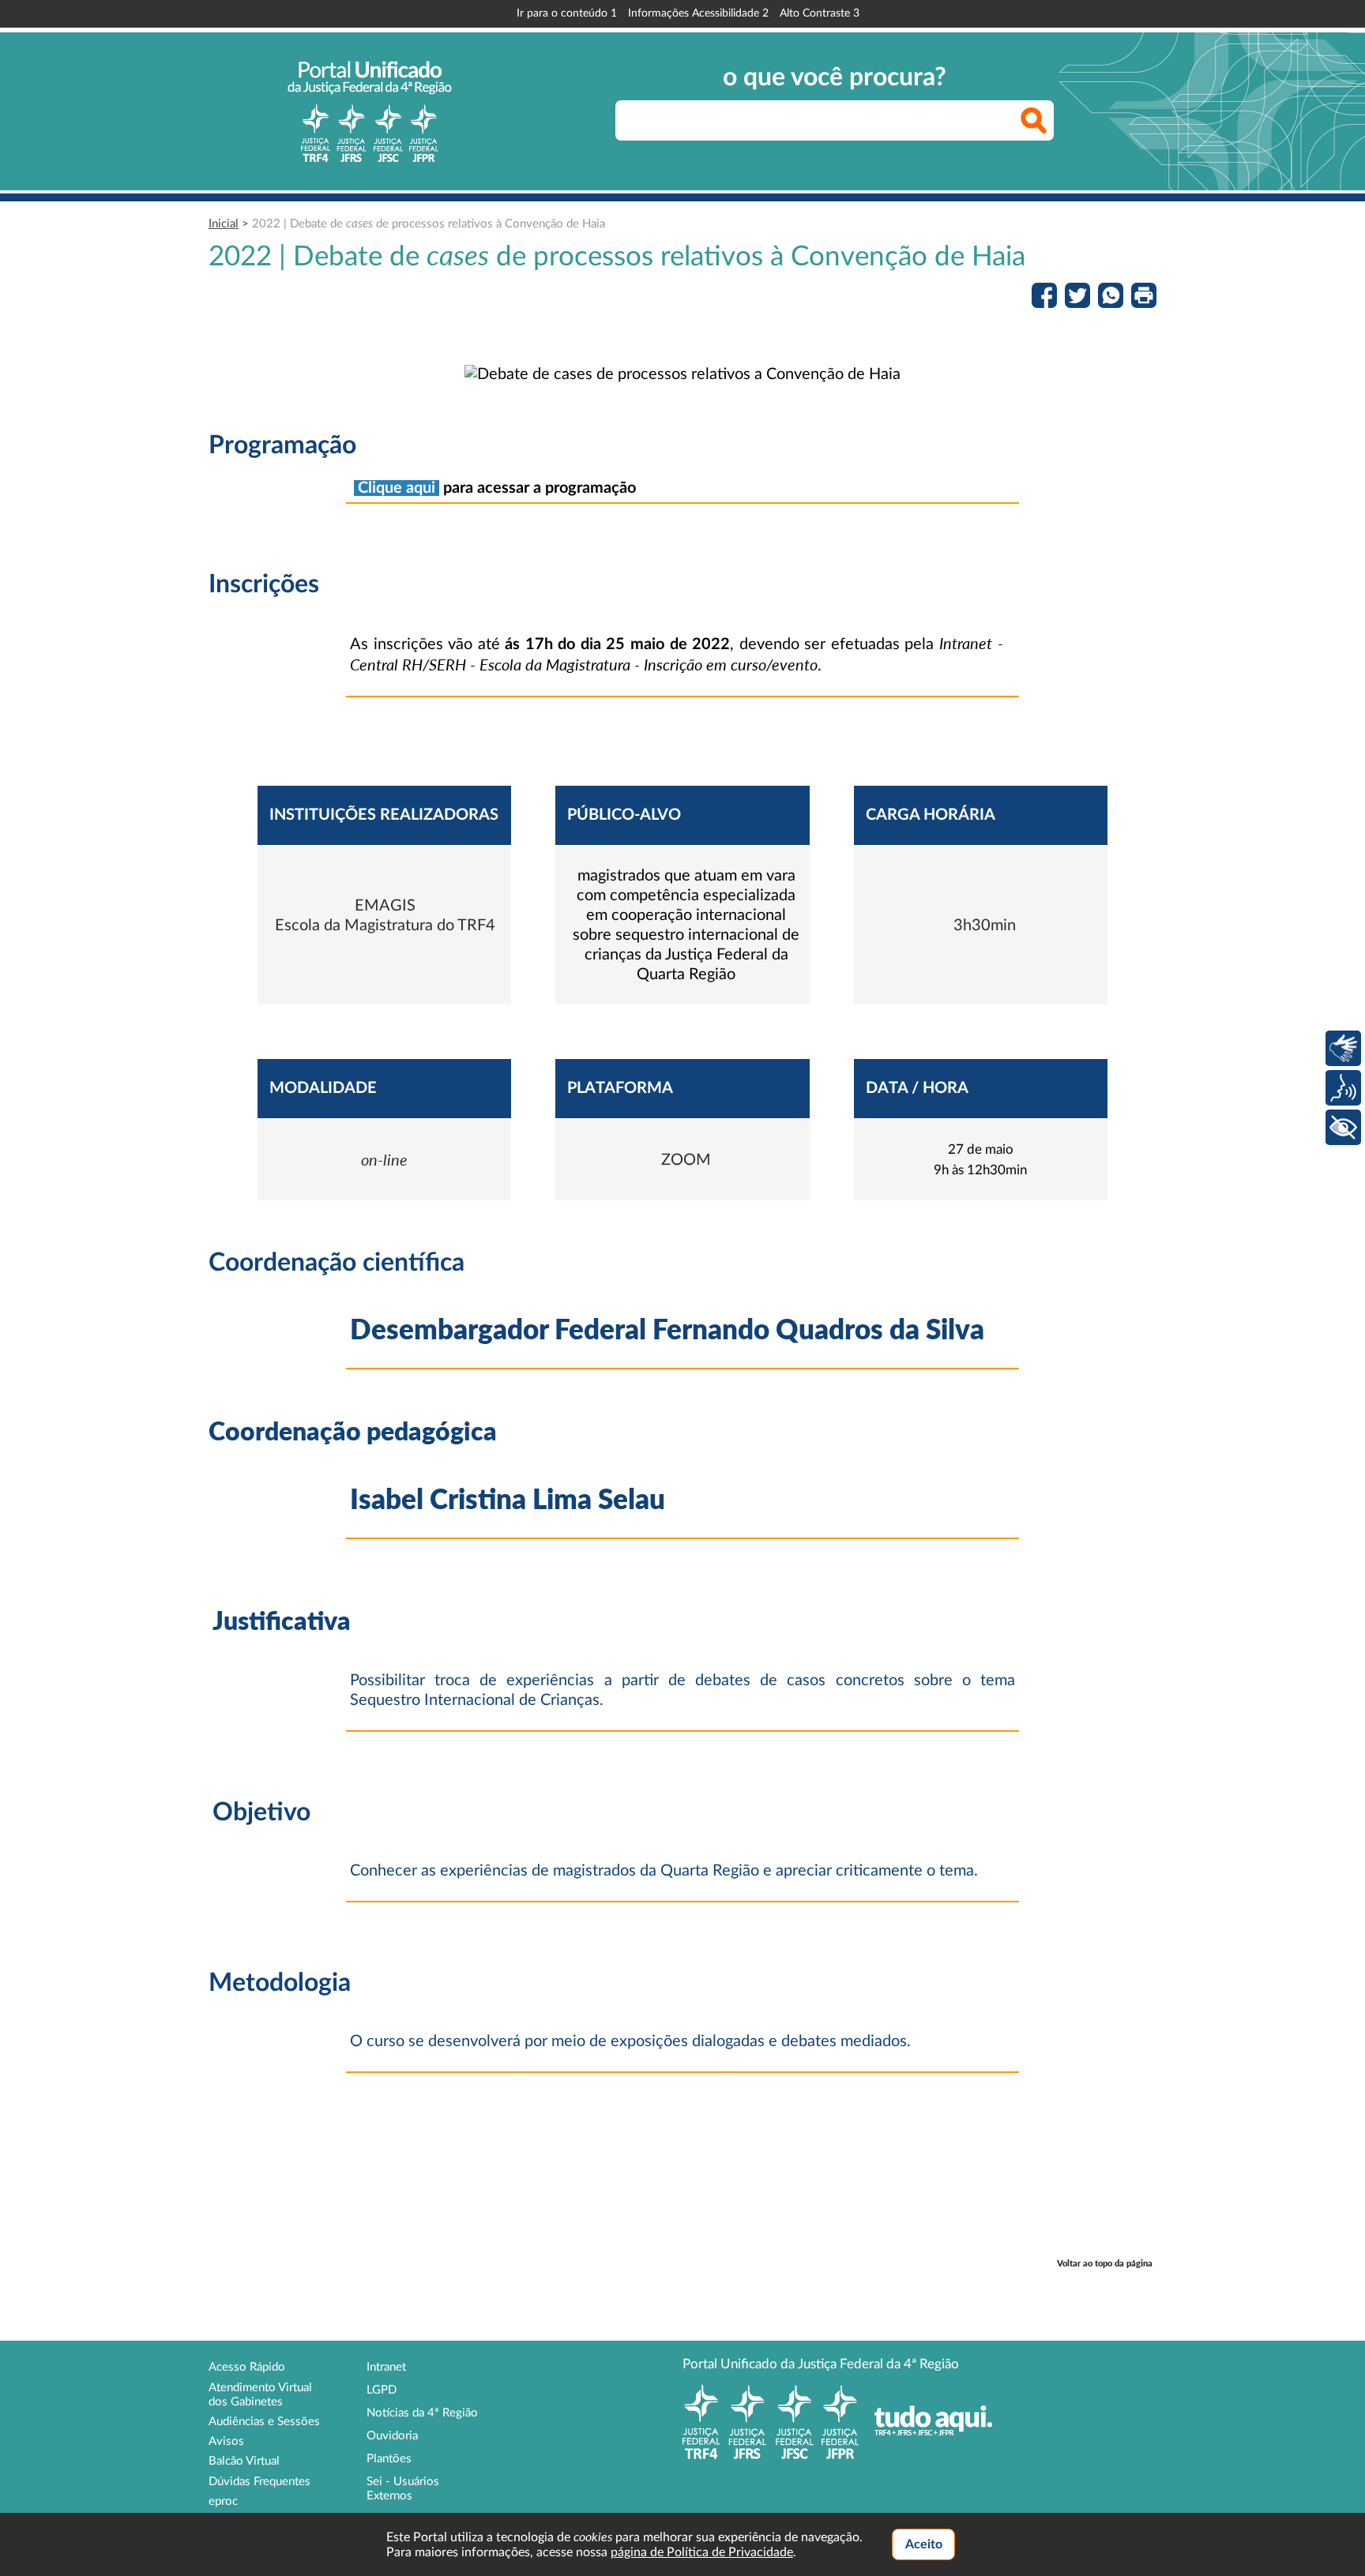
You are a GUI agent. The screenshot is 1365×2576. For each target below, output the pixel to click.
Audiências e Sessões (264, 2422)
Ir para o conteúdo (567, 13)
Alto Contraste (820, 13)
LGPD (382, 2390)
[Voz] (1343, 1088)
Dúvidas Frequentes (259, 2482)
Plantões (389, 2459)
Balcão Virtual (244, 2461)
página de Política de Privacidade (702, 2552)
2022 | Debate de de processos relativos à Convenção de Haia (429, 224)
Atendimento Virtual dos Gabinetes (260, 2395)
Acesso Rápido (247, 2367)
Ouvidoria (392, 2436)
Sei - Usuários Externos (403, 2489)
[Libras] (1343, 1048)
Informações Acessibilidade (698, 13)
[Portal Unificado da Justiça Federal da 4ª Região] (370, 111)
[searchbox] (835, 120)
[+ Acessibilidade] (1343, 1127)
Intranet (386, 2367)
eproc (223, 2501)
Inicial (224, 224)
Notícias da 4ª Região (422, 2413)
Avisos (226, 2441)
